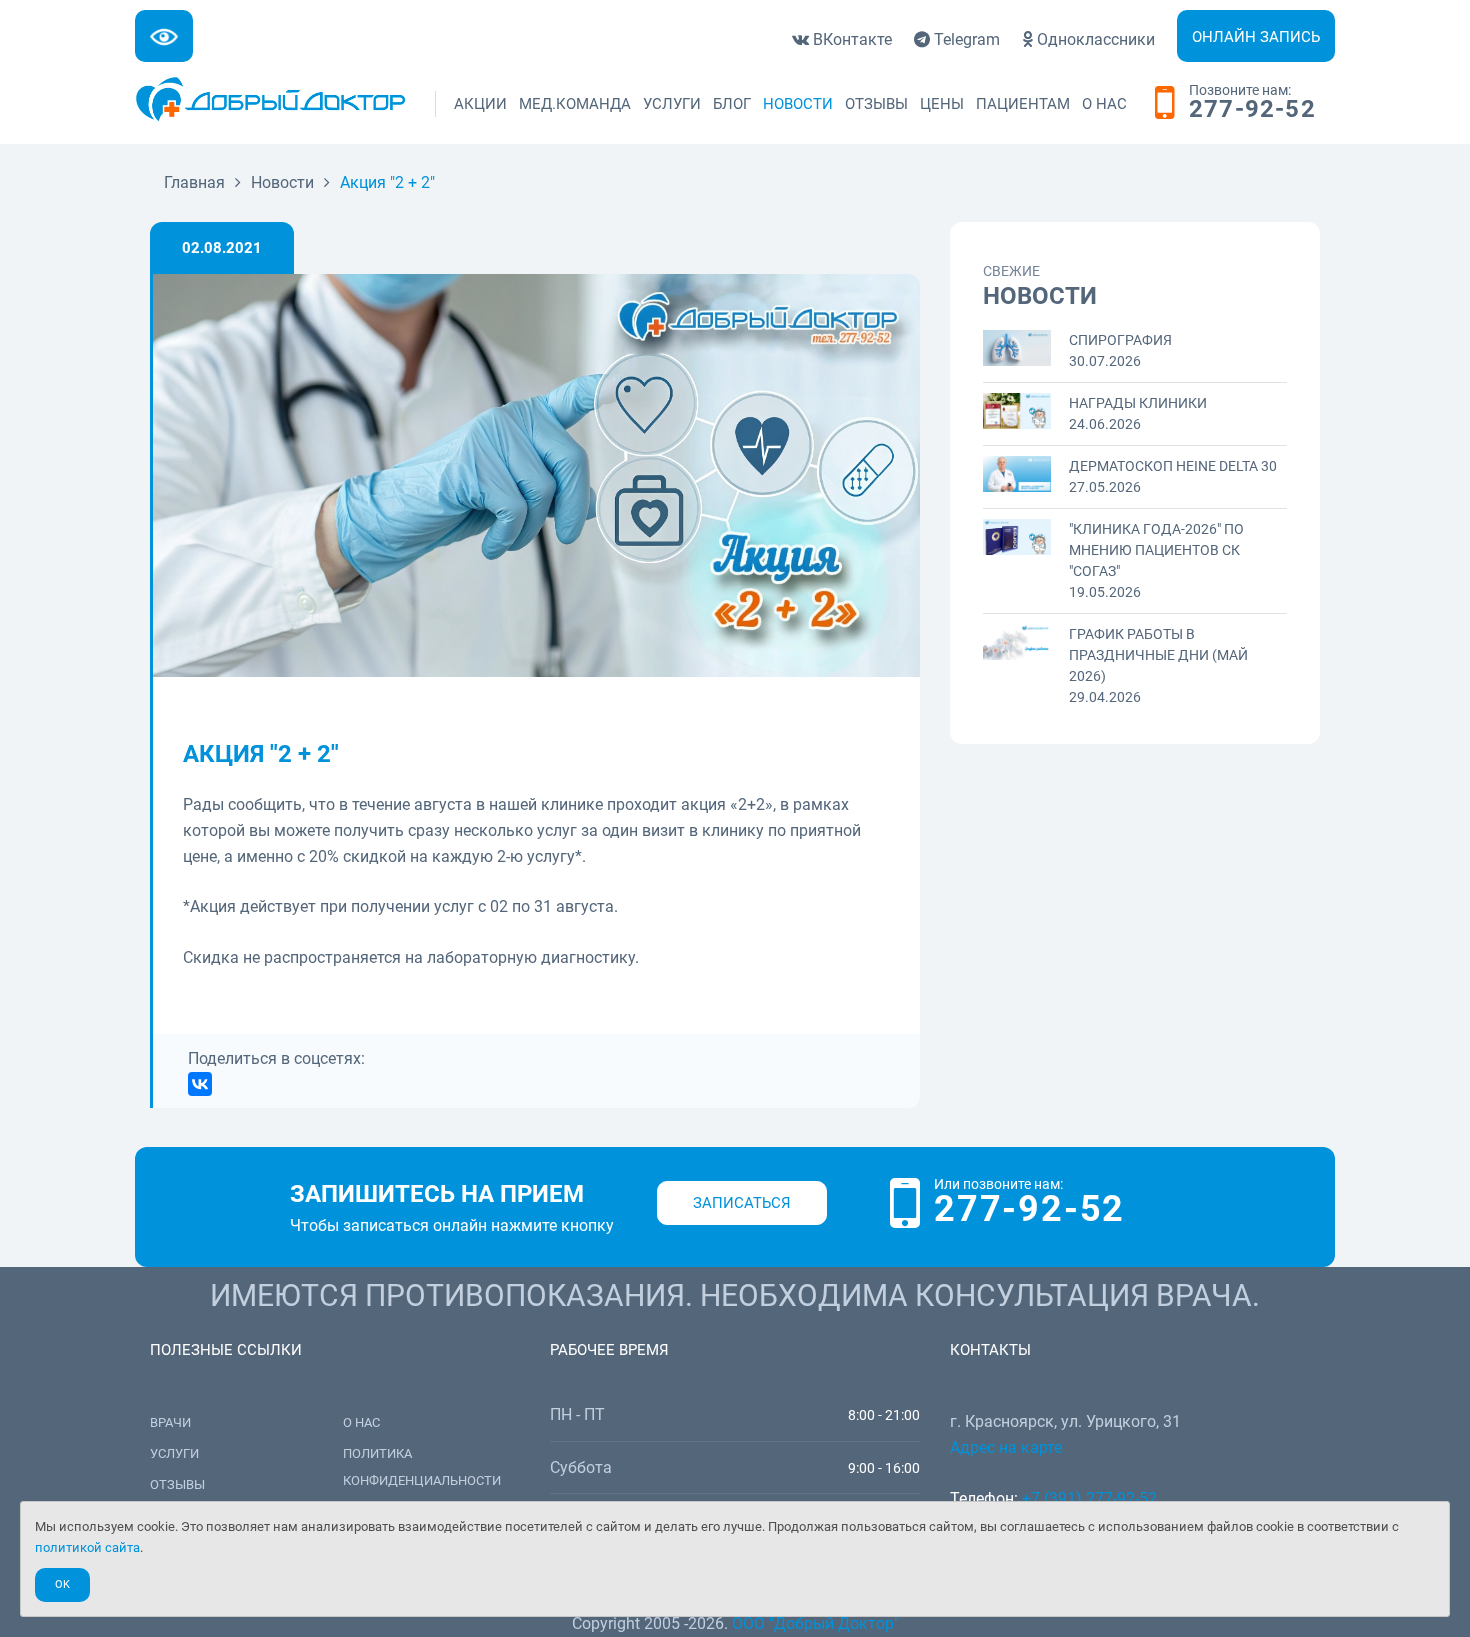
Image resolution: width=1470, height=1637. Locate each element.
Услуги (672, 104)
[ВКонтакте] (200, 1084)
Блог (732, 104)
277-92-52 (1252, 110)
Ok (62, 1584)
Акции (480, 104)
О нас (1104, 104)
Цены (942, 104)
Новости (798, 104)
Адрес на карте (1006, 1447)
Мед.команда (575, 104)
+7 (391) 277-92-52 (1089, 1498)
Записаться (742, 1203)
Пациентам (1023, 104)
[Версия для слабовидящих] (164, 36)
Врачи (170, 1422)
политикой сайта (87, 1547)
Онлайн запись (1256, 37)
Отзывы (876, 104)
